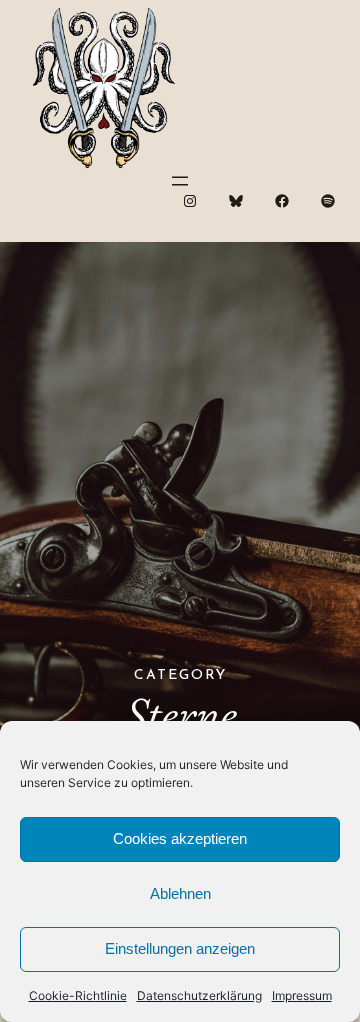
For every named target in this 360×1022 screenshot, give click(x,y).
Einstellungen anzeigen (180, 948)
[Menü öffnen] (180, 181)
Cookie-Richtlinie (78, 995)
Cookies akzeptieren (180, 838)
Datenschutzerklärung (199, 995)
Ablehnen (180, 893)
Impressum (302, 995)
